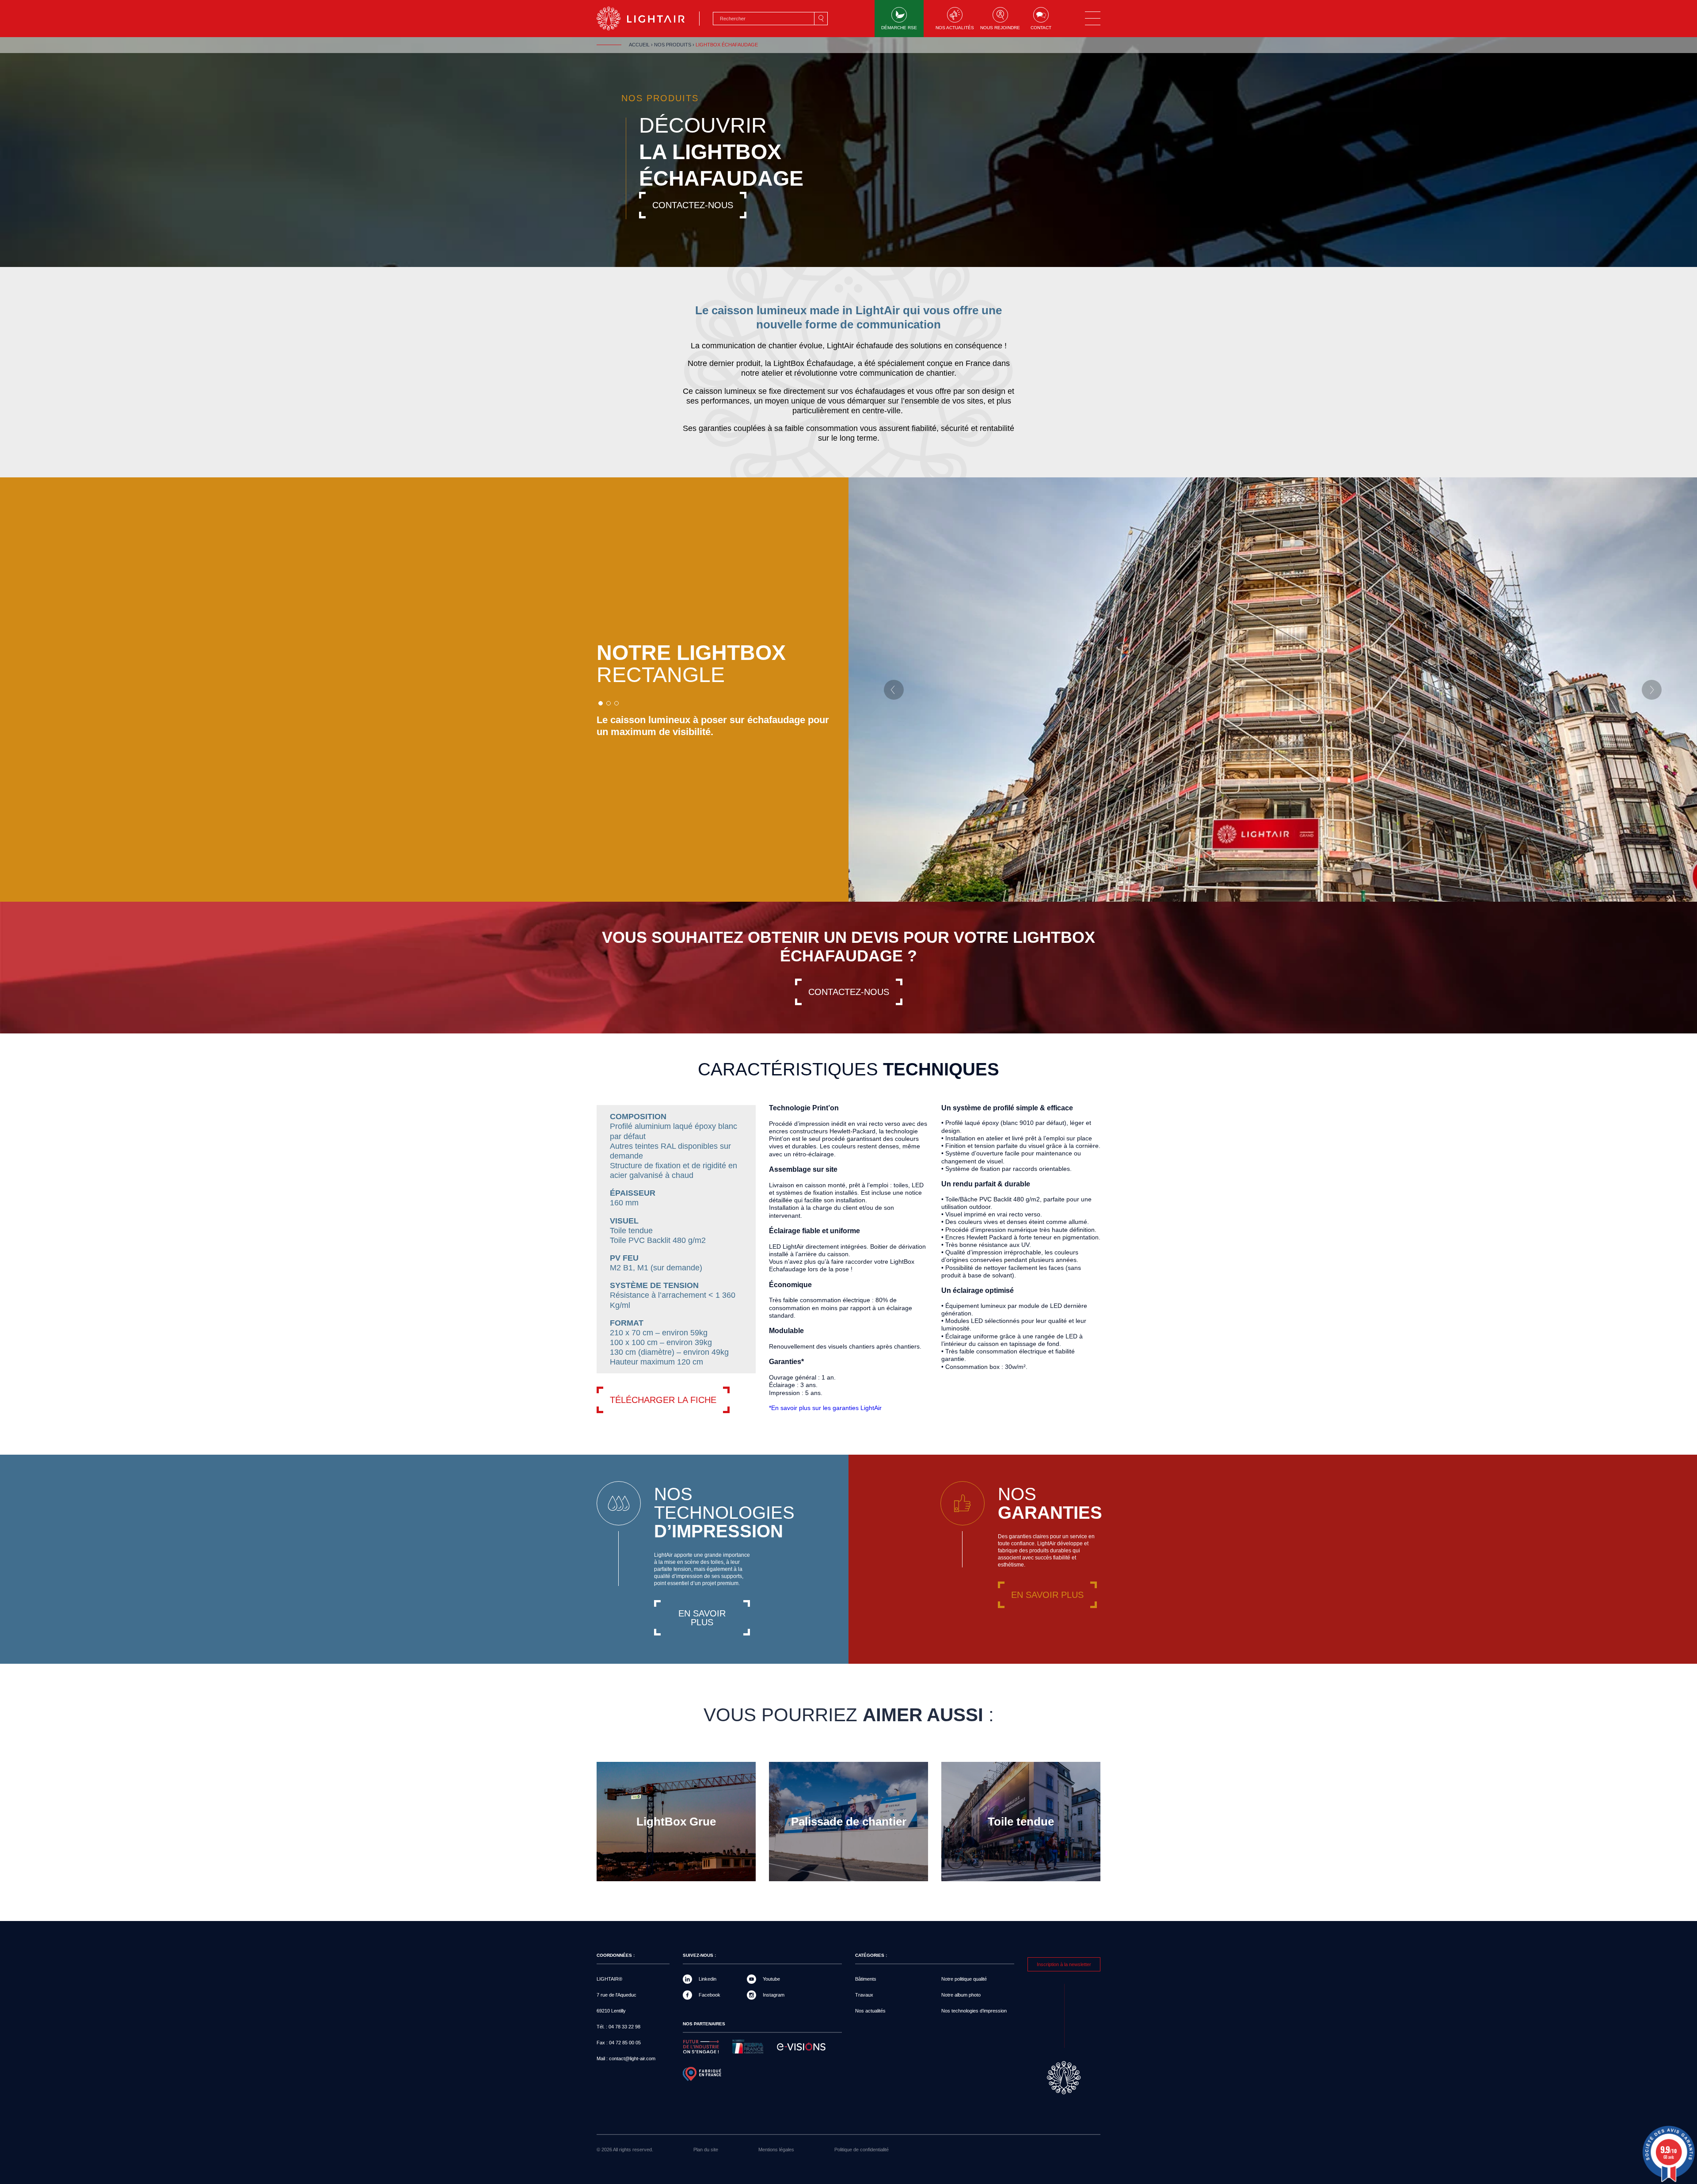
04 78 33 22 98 (624, 2027)
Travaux (864, 1995)
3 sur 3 (616, 703)
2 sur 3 (609, 703)
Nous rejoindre (1000, 28)
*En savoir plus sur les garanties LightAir (825, 1408)
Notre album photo (961, 1995)
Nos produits (673, 45)
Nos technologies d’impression (974, 2011)
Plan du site (706, 2150)
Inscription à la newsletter (1064, 1964)
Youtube (771, 1979)
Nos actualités (955, 28)
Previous (894, 690)
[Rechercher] (821, 19)
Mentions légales (776, 2150)
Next (1652, 690)
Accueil (639, 45)
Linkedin (708, 1979)
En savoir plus (702, 1618)
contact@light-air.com (632, 2058)
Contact (1041, 28)
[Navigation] (1093, 19)
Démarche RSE (899, 28)
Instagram (774, 1995)
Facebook (710, 1995)
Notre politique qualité (964, 1979)
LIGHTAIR (648, 19)
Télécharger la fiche (663, 1400)
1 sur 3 (601, 703)
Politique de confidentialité (862, 2150)
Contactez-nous (693, 205)
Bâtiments (866, 1979)
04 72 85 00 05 (625, 2043)
